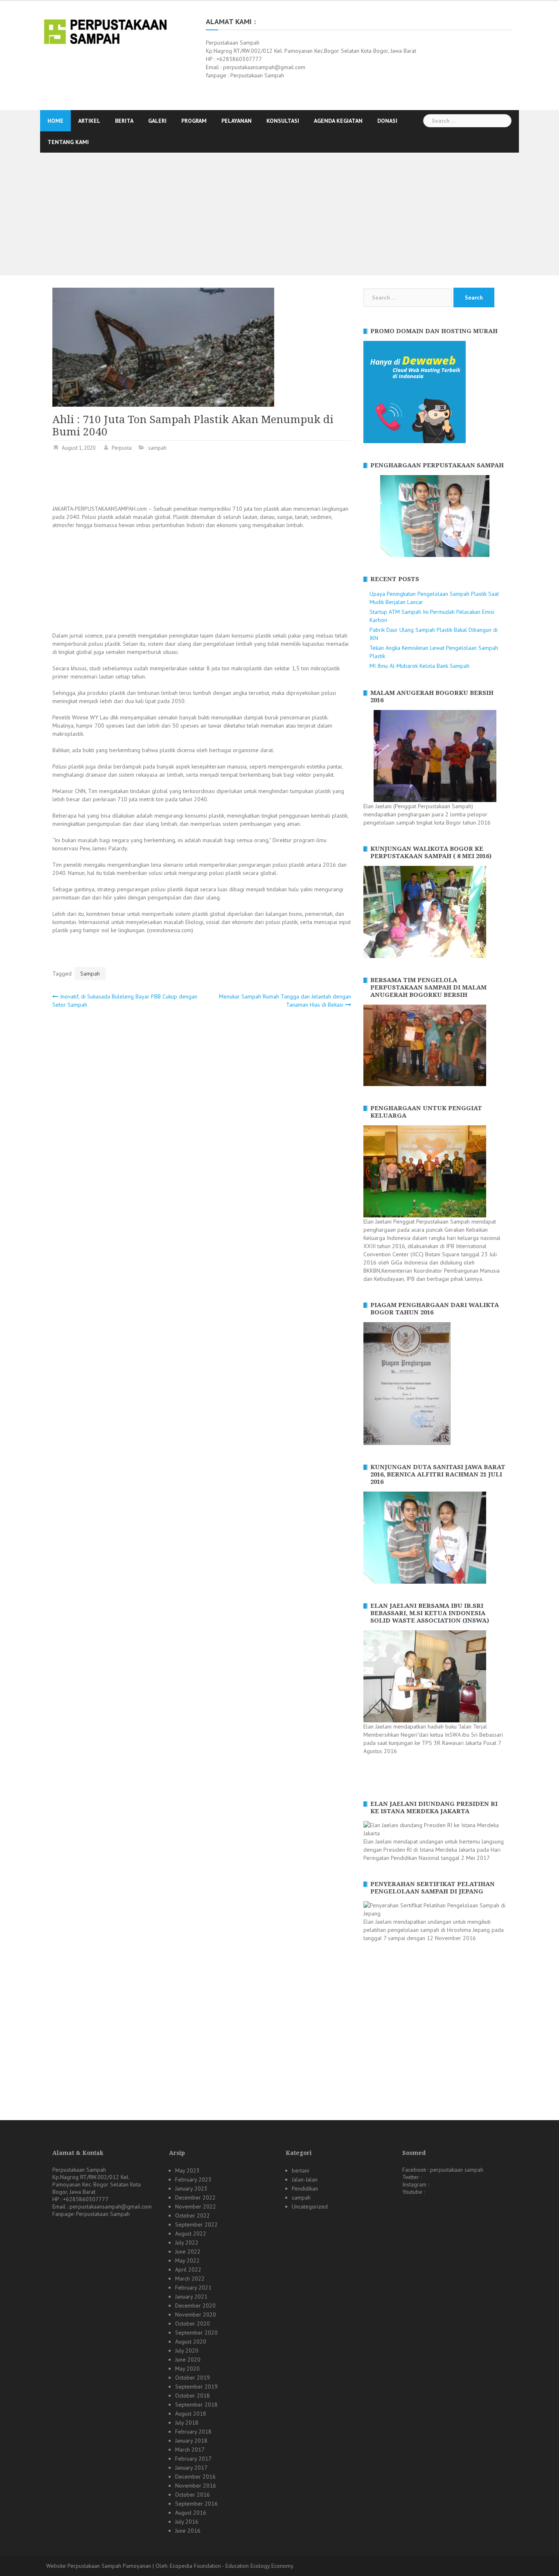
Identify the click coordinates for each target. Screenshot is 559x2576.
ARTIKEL (89, 121)
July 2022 (187, 2242)
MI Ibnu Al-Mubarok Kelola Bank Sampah (419, 666)
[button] (369, 516)
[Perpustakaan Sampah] (105, 31)
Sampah (90, 974)
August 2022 (191, 2233)
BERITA (124, 121)
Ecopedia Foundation (195, 2566)
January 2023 (191, 2188)
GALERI (157, 121)
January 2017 (191, 2468)
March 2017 (190, 2450)
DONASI (387, 121)
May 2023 (187, 2170)
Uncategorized (310, 2206)
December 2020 (195, 2306)
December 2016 (195, 2477)
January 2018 (191, 2441)
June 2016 (188, 2531)
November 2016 (196, 2486)
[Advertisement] (279, 214)
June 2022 (188, 2251)
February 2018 (193, 2432)
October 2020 (193, 2324)
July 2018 (187, 2423)
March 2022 (190, 2279)
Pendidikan (305, 2188)
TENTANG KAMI (68, 142)
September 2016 (196, 2504)
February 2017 (193, 2459)
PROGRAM (194, 121)
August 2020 (191, 2342)
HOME (55, 121)
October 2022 (193, 2215)
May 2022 (187, 2260)
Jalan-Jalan (305, 2179)
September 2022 (196, 2224)
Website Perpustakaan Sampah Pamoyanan (99, 2566)
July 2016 (187, 2522)
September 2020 (196, 2333)
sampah (157, 448)
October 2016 (193, 2495)
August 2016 (191, 2513)
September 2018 (196, 2405)
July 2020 (187, 2351)
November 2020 (196, 2315)
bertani (300, 2170)
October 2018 (193, 2396)
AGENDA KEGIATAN (338, 121)
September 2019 (196, 2387)
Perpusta (122, 448)
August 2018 (191, 2414)
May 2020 (187, 2369)
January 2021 (191, 2297)
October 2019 (193, 2378)
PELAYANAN (237, 121)
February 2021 (193, 2288)
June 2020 (188, 2360)
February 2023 (193, 2179)
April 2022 (188, 2269)
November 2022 (196, 2206)
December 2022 (195, 2197)
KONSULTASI (283, 121)
